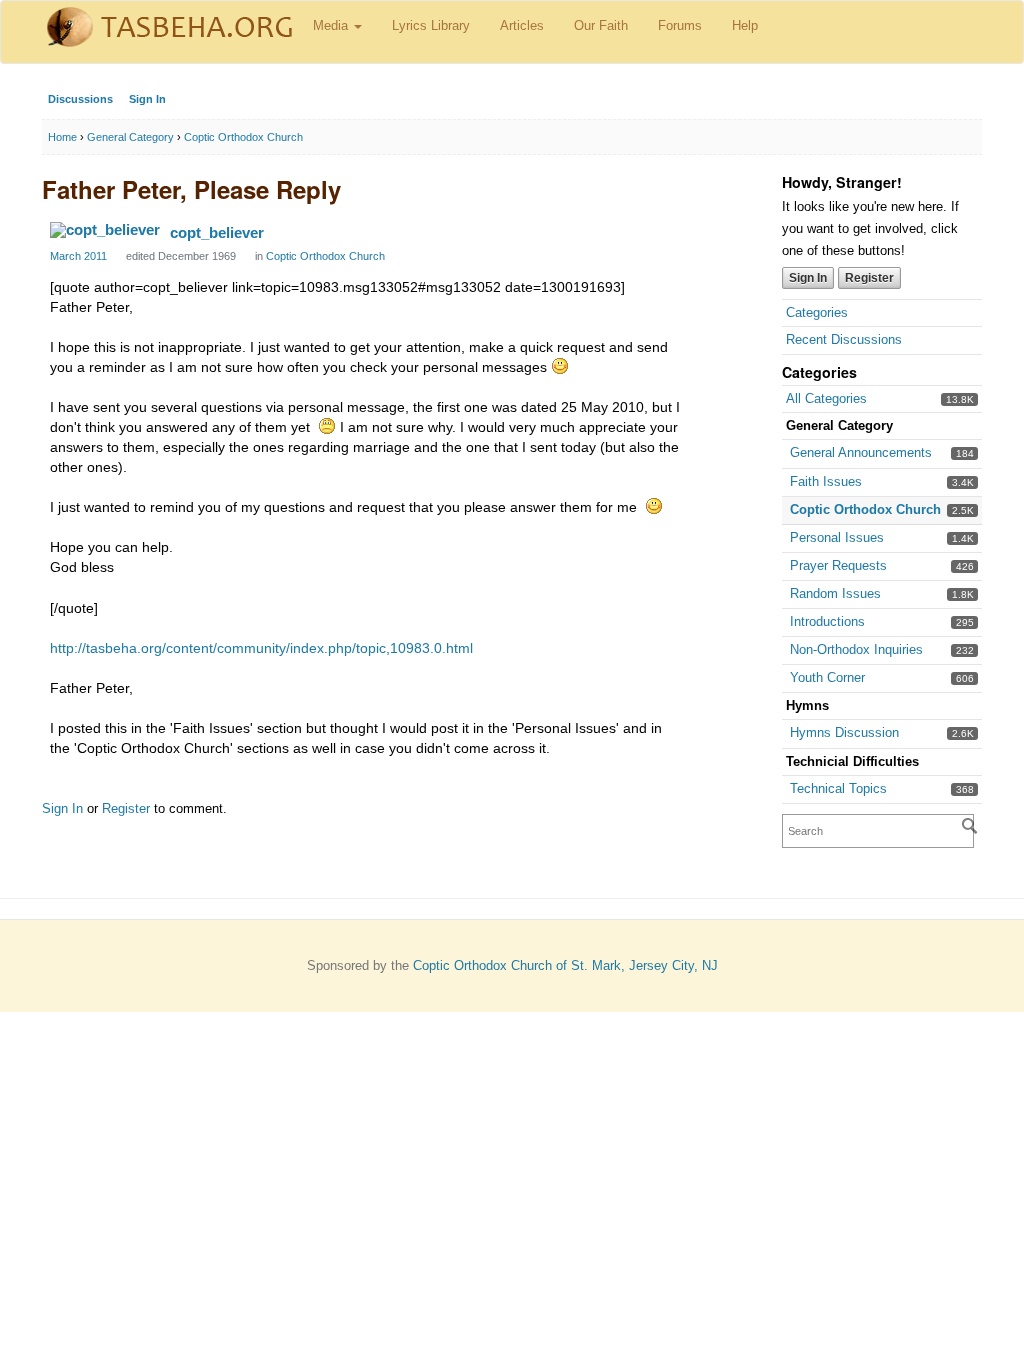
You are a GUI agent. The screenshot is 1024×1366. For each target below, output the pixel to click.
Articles (522, 25)
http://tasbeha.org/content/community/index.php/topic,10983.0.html (261, 648)
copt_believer (217, 232)
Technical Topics (838, 788)
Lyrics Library (431, 25)
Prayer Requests (838, 565)
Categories (817, 312)
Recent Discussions (844, 339)
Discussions (80, 99)
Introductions (827, 621)
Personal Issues (837, 537)
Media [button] (332, 25)
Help (745, 25)
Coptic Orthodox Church (865, 509)
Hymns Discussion (844, 732)
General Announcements (861, 452)
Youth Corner (827, 677)
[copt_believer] (105, 230)
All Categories (826, 398)
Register (869, 278)
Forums (680, 25)
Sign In (147, 99)
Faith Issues (826, 481)
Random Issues (835, 593)
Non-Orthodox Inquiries (856, 649)
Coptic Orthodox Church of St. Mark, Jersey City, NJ (565, 965)
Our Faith (601, 25)
